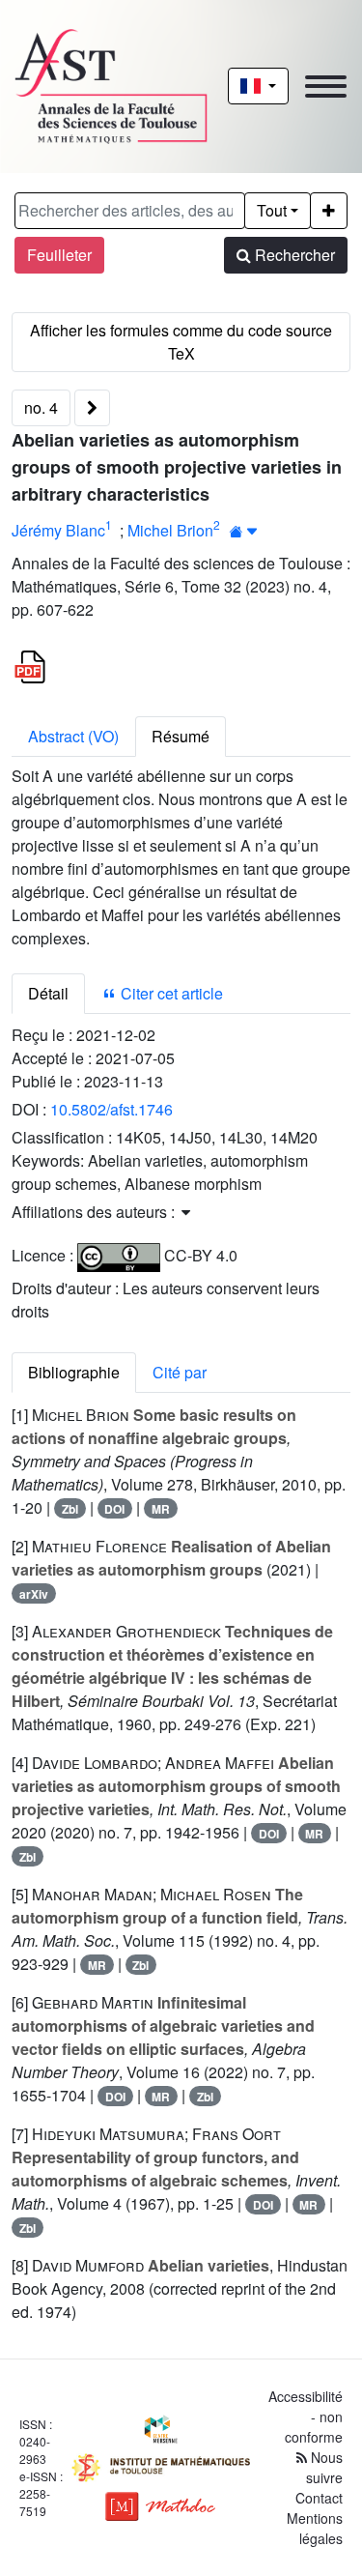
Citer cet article (170, 993)
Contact (319, 2498)
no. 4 (41, 407)
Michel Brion (170, 529)
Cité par (180, 1372)
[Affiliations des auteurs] (244, 532)
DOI (114, 1509)
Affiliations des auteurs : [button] (95, 1212)
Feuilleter (59, 255)
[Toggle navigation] (326, 87)
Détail (48, 993)
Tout (272, 210)
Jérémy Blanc (58, 529)
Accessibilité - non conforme (306, 2417)
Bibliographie (74, 1372)
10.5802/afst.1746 (111, 1109)
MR (161, 1509)
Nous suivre (324, 2467)
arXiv (34, 1594)
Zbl (70, 1509)
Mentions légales (315, 2528)
